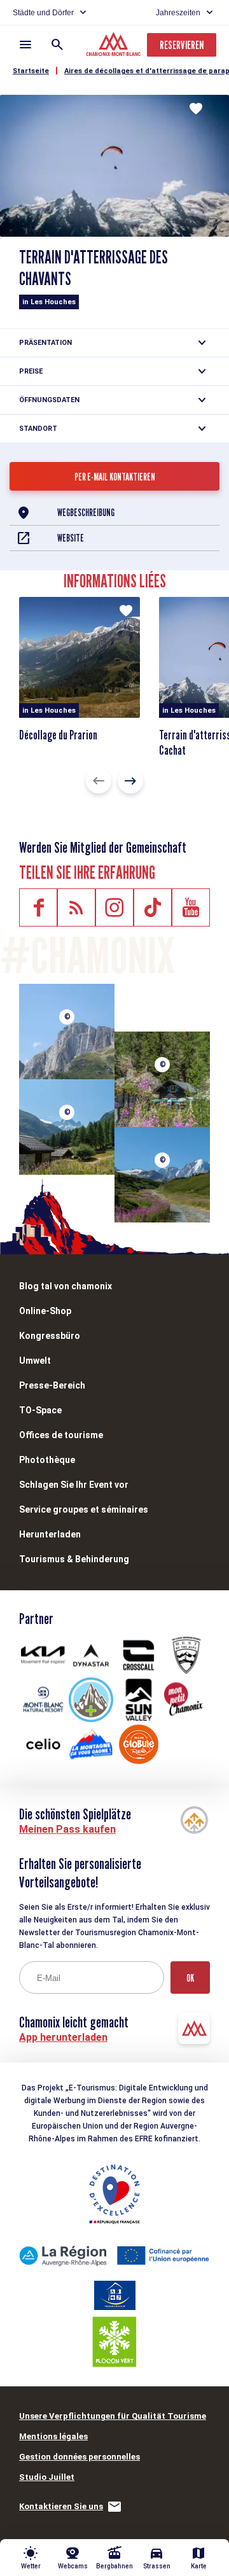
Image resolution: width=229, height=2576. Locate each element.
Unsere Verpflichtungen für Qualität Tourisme (113, 2416)
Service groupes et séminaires (84, 1509)
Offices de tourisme (61, 1435)
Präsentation (45, 343)
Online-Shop (45, 1311)
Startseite (31, 71)
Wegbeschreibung (86, 513)
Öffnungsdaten (49, 400)
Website (71, 538)
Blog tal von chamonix (66, 1286)
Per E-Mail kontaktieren (115, 477)
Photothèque (47, 1460)
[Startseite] (115, 46)
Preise (31, 371)
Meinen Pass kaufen (67, 1829)
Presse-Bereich (52, 1385)
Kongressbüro (50, 1336)
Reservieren (182, 45)
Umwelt (35, 1361)
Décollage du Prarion (58, 735)
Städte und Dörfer (43, 13)
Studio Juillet (47, 2477)
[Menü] (25, 45)
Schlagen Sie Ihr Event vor (74, 1485)
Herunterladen (50, 1534)
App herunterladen (63, 2037)
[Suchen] (57, 45)
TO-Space (40, 1410)
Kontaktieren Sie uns (61, 2506)
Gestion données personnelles (80, 2457)
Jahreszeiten (178, 13)
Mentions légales (53, 2436)
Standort (38, 429)
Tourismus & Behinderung (74, 1559)
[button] (99, 781)
